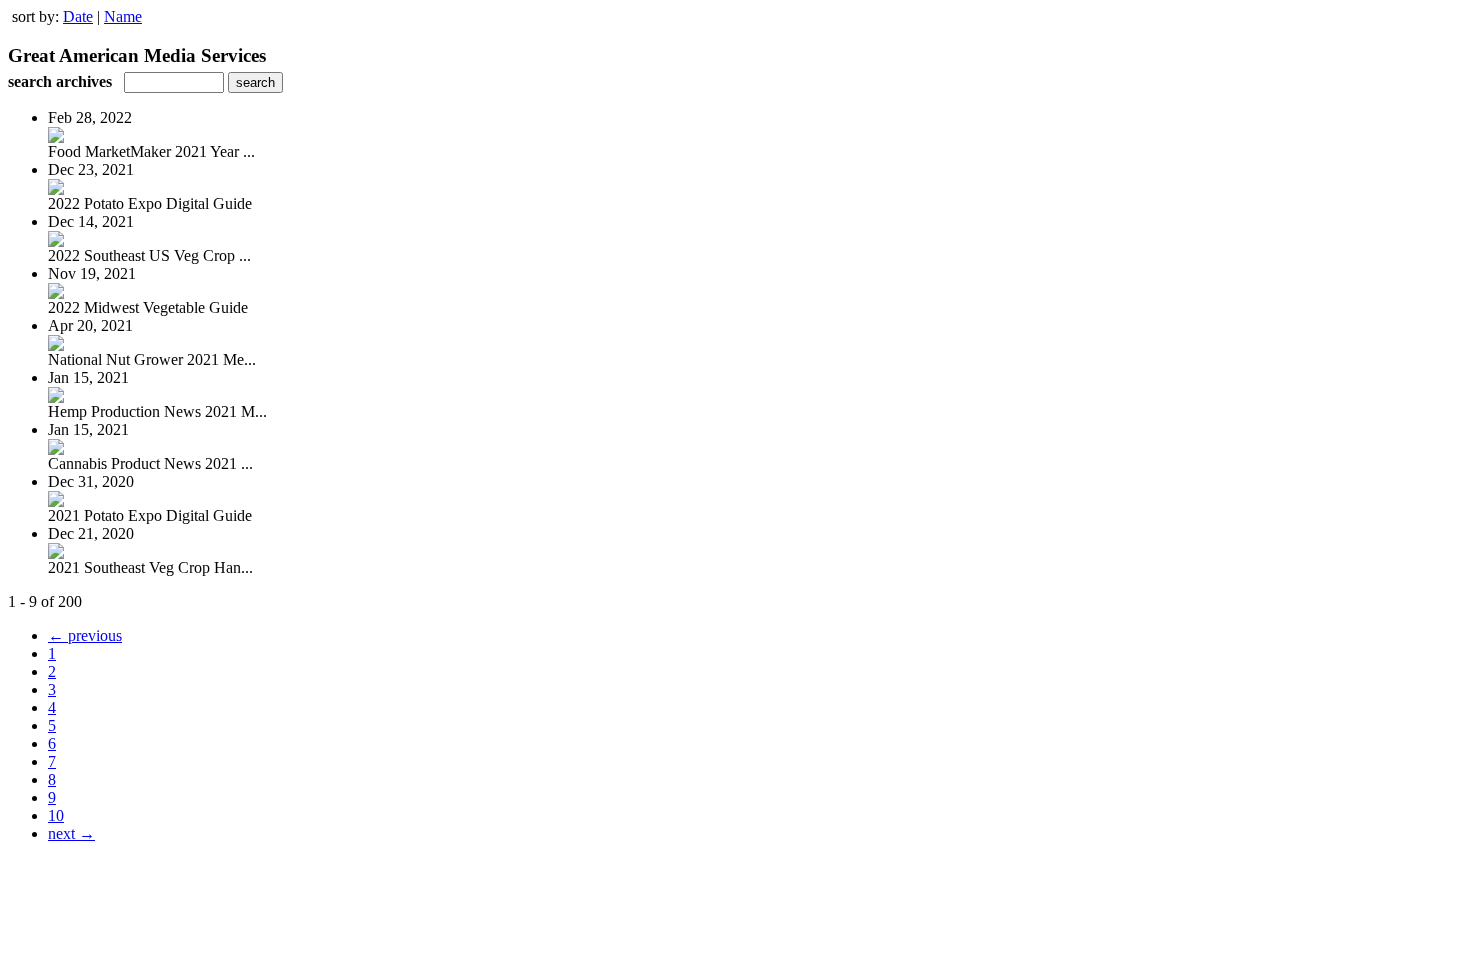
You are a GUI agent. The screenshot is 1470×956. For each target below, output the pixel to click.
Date (78, 16)
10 (56, 815)
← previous (85, 635)
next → (71, 833)
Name (123, 16)
